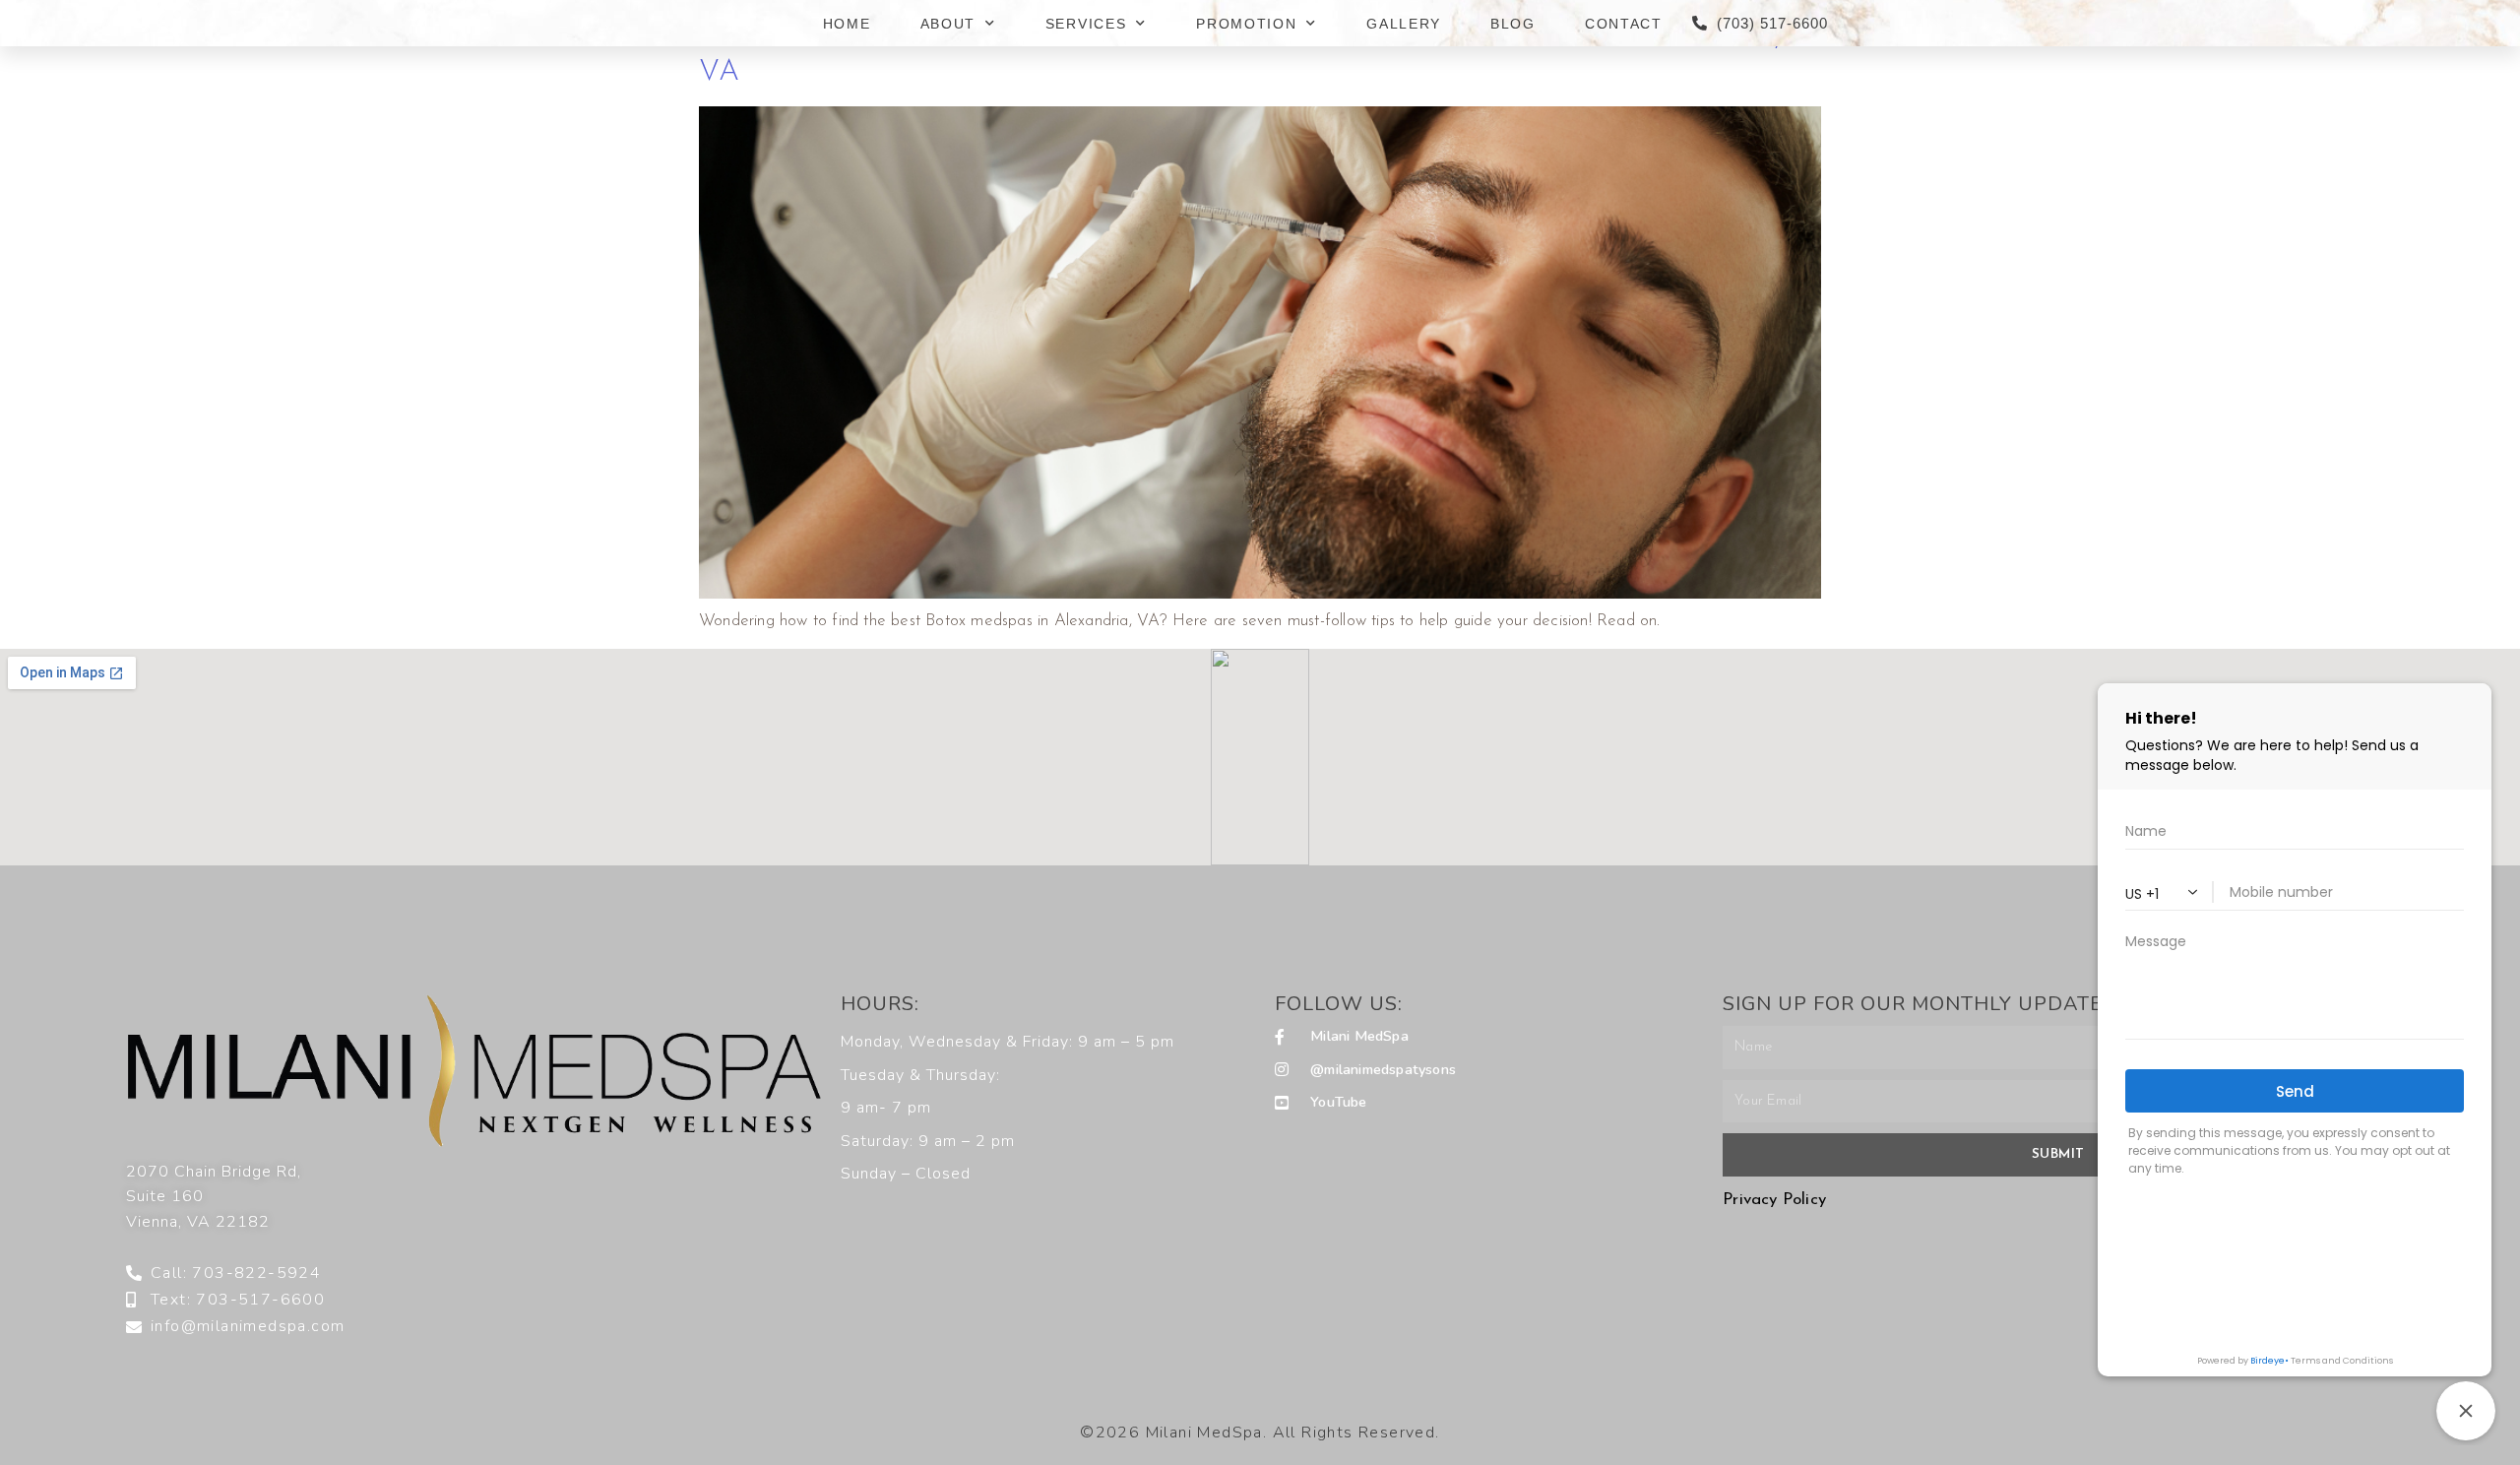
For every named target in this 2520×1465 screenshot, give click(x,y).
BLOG (1513, 24)
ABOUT (948, 24)
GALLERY (1404, 24)
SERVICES (1086, 24)
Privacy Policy (1774, 1200)
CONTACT (1624, 24)
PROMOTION (1246, 24)
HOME (847, 24)
